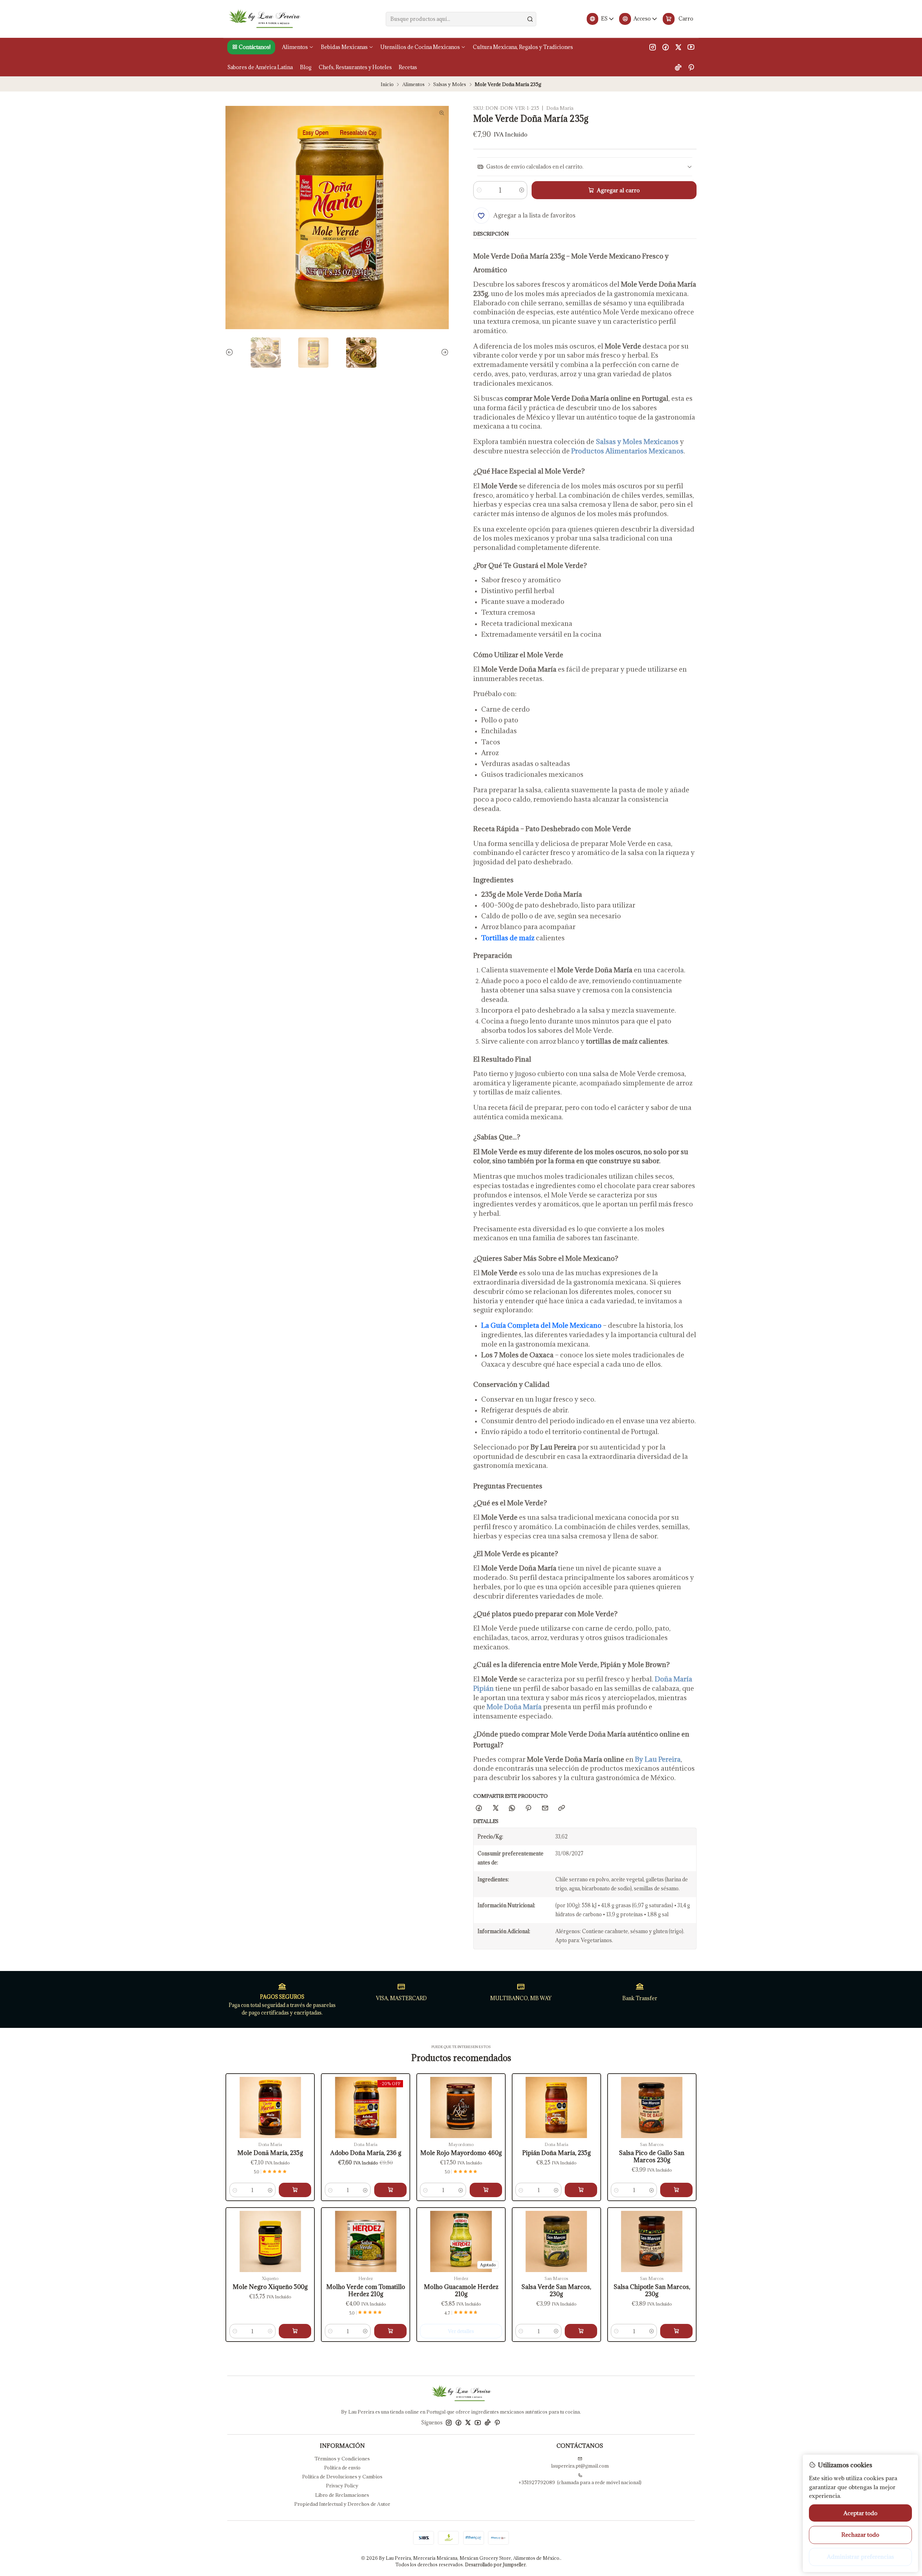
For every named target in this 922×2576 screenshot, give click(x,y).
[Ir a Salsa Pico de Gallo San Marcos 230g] (652, 2107)
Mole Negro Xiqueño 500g (270, 2287)
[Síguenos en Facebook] (666, 47)
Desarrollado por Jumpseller (495, 2564)
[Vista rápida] (236, 2114)
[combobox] (461, 19)
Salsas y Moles (450, 84)
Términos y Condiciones (342, 2459)
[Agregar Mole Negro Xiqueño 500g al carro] (295, 2331)
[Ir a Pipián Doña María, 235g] (556, 2107)
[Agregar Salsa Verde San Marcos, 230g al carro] (581, 2331)
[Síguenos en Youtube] (691, 47)
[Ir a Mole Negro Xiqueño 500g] (270, 2241)
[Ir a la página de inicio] (264, 19)
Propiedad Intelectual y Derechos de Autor (342, 2504)
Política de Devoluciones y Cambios (342, 2477)
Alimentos (413, 84)
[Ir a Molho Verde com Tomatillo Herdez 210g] (366, 2241)
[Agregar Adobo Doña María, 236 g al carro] (390, 2190)
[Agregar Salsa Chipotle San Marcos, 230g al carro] (676, 2331)
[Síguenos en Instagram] (653, 47)
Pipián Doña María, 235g (556, 2153)
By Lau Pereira (658, 1759)
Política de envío (342, 2468)
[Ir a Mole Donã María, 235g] (270, 2107)
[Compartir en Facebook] (479, 1808)
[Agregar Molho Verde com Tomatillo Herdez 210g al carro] (390, 2331)
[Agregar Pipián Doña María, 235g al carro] (581, 2190)
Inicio (387, 84)
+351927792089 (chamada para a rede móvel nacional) (580, 2482)
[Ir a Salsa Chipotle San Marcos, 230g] (652, 2241)
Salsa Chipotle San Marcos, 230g (652, 2291)
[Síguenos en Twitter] (678, 47)
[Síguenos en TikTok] (678, 67)
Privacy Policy (342, 2486)
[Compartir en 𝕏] (495, 1808)
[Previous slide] (231, 353)
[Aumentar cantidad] (521, 190)
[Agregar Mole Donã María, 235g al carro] (295, 2190)
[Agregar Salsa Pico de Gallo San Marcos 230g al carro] (676, 2190)
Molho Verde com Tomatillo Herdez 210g (366, 2291)
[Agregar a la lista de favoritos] (236, 2097)
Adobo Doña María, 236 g (366, 2153)
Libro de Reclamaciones (342, 2495)
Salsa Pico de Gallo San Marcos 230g (652, 2157)
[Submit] (530, 19)
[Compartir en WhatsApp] (512, 1808)
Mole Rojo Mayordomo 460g (461, 2153)
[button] (251, 47)
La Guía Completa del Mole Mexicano (541, 1325)
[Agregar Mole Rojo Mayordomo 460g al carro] (486, 2190)
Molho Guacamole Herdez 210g (461, 2291)
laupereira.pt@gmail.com (580, 2466)
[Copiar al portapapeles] (561, 1808)
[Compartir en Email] (545, 1808)
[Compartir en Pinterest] (529, 1808)
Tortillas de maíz (508, 938)
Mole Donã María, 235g (270, 2153)
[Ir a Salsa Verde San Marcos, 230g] (556, 2241)
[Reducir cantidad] (479, 190)
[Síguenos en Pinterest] (691, 67)
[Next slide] (443, 353)
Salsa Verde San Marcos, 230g (556, 2291)
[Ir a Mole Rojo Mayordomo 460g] (461, 2107)
